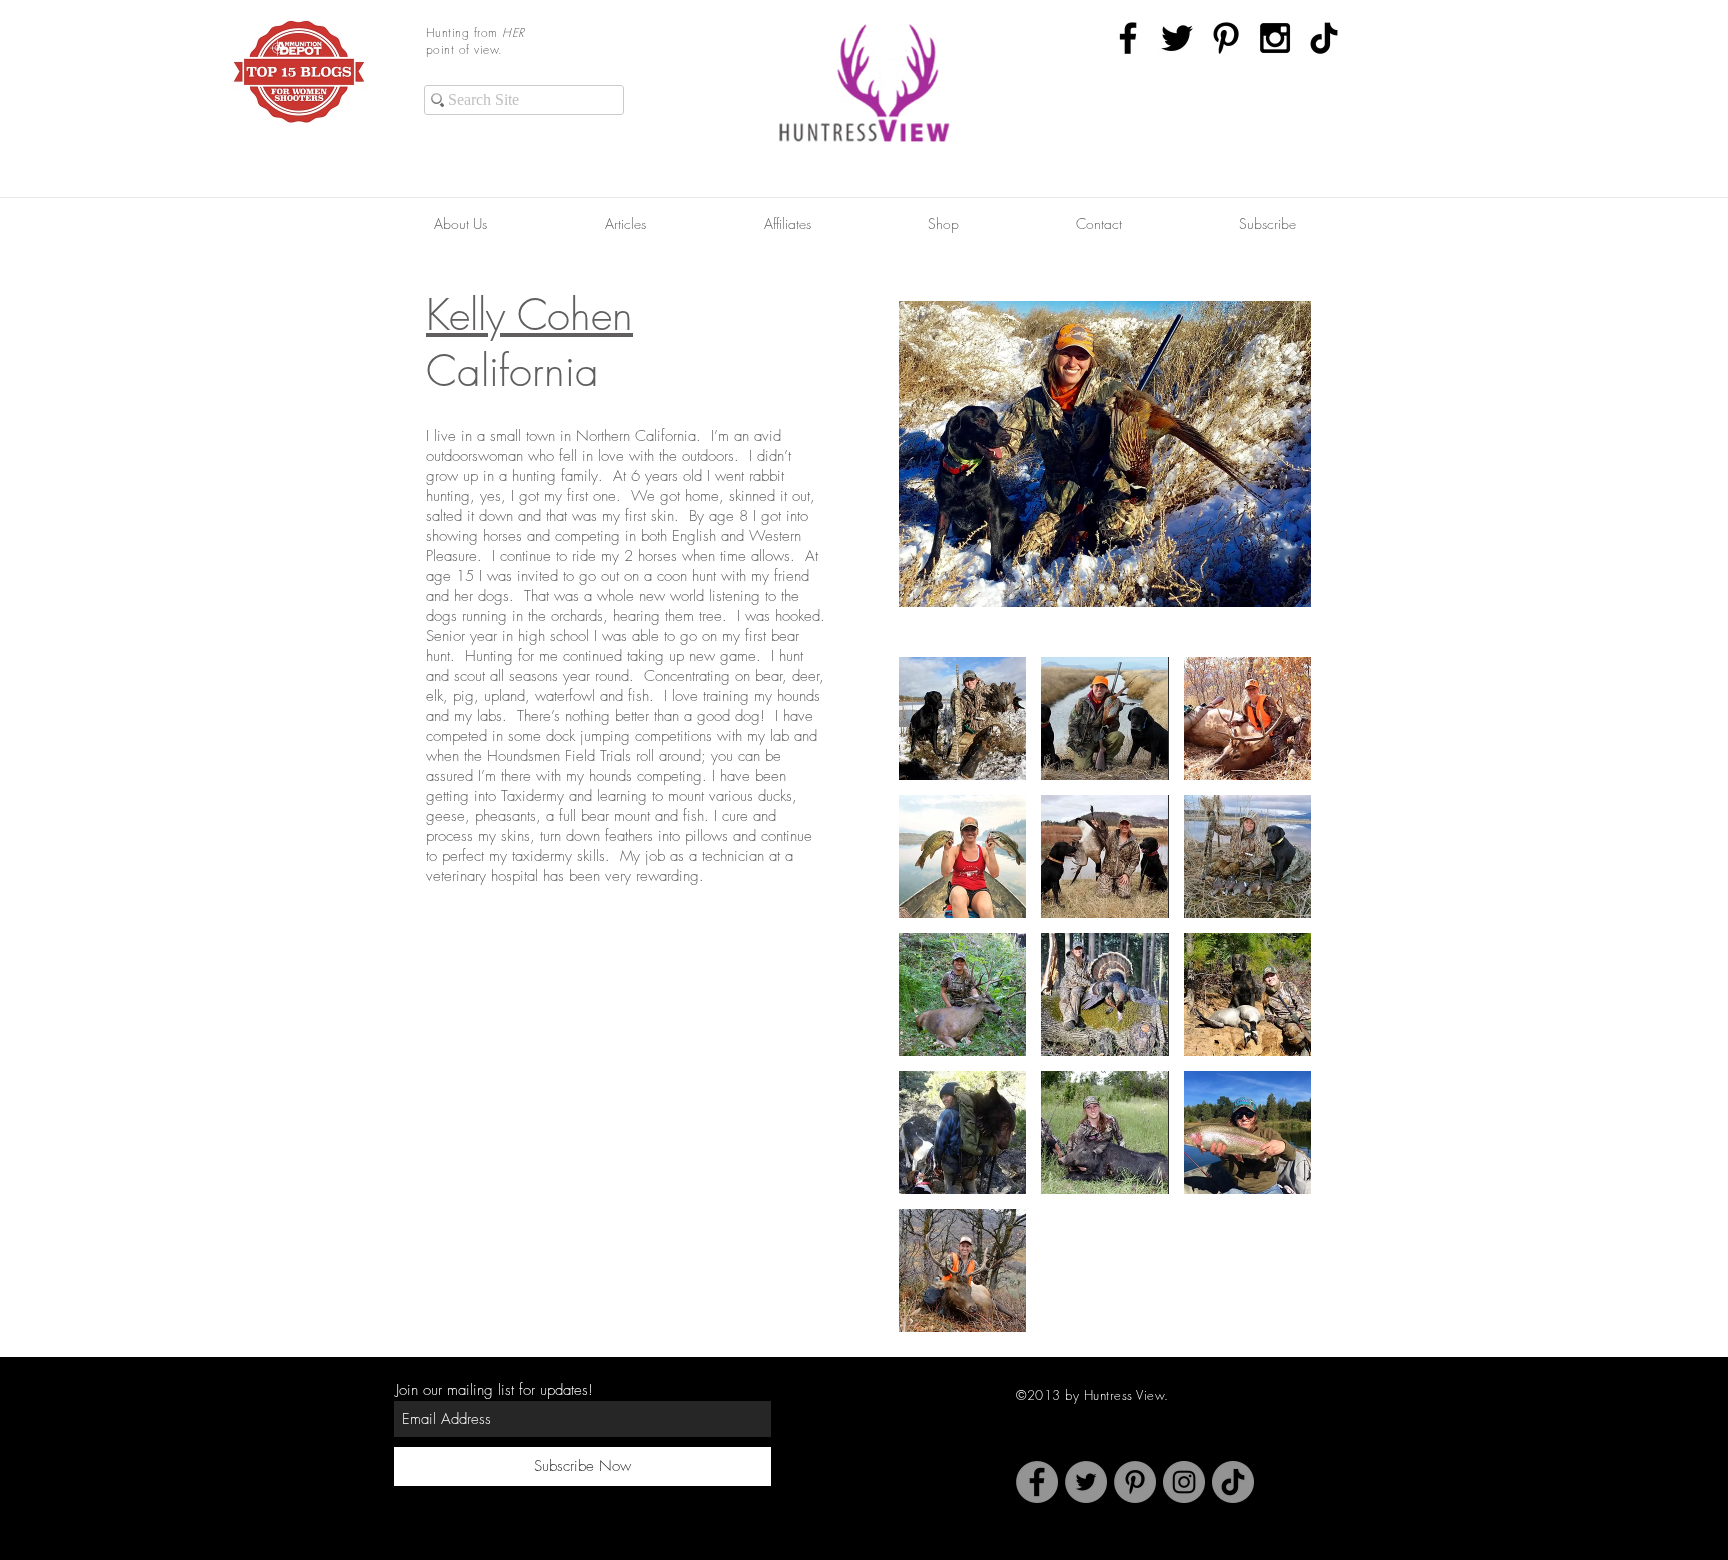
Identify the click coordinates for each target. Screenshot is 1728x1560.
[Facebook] (1037, 1482)
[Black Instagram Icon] (1275, 38)
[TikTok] (1324, 38)
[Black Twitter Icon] (1177, 38)
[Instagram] (1184, 1482)
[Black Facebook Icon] (1128, 38)
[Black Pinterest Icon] (1226, 38)
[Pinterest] (1135, 1482)
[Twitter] (1086, 1482)
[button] (962, 718)
